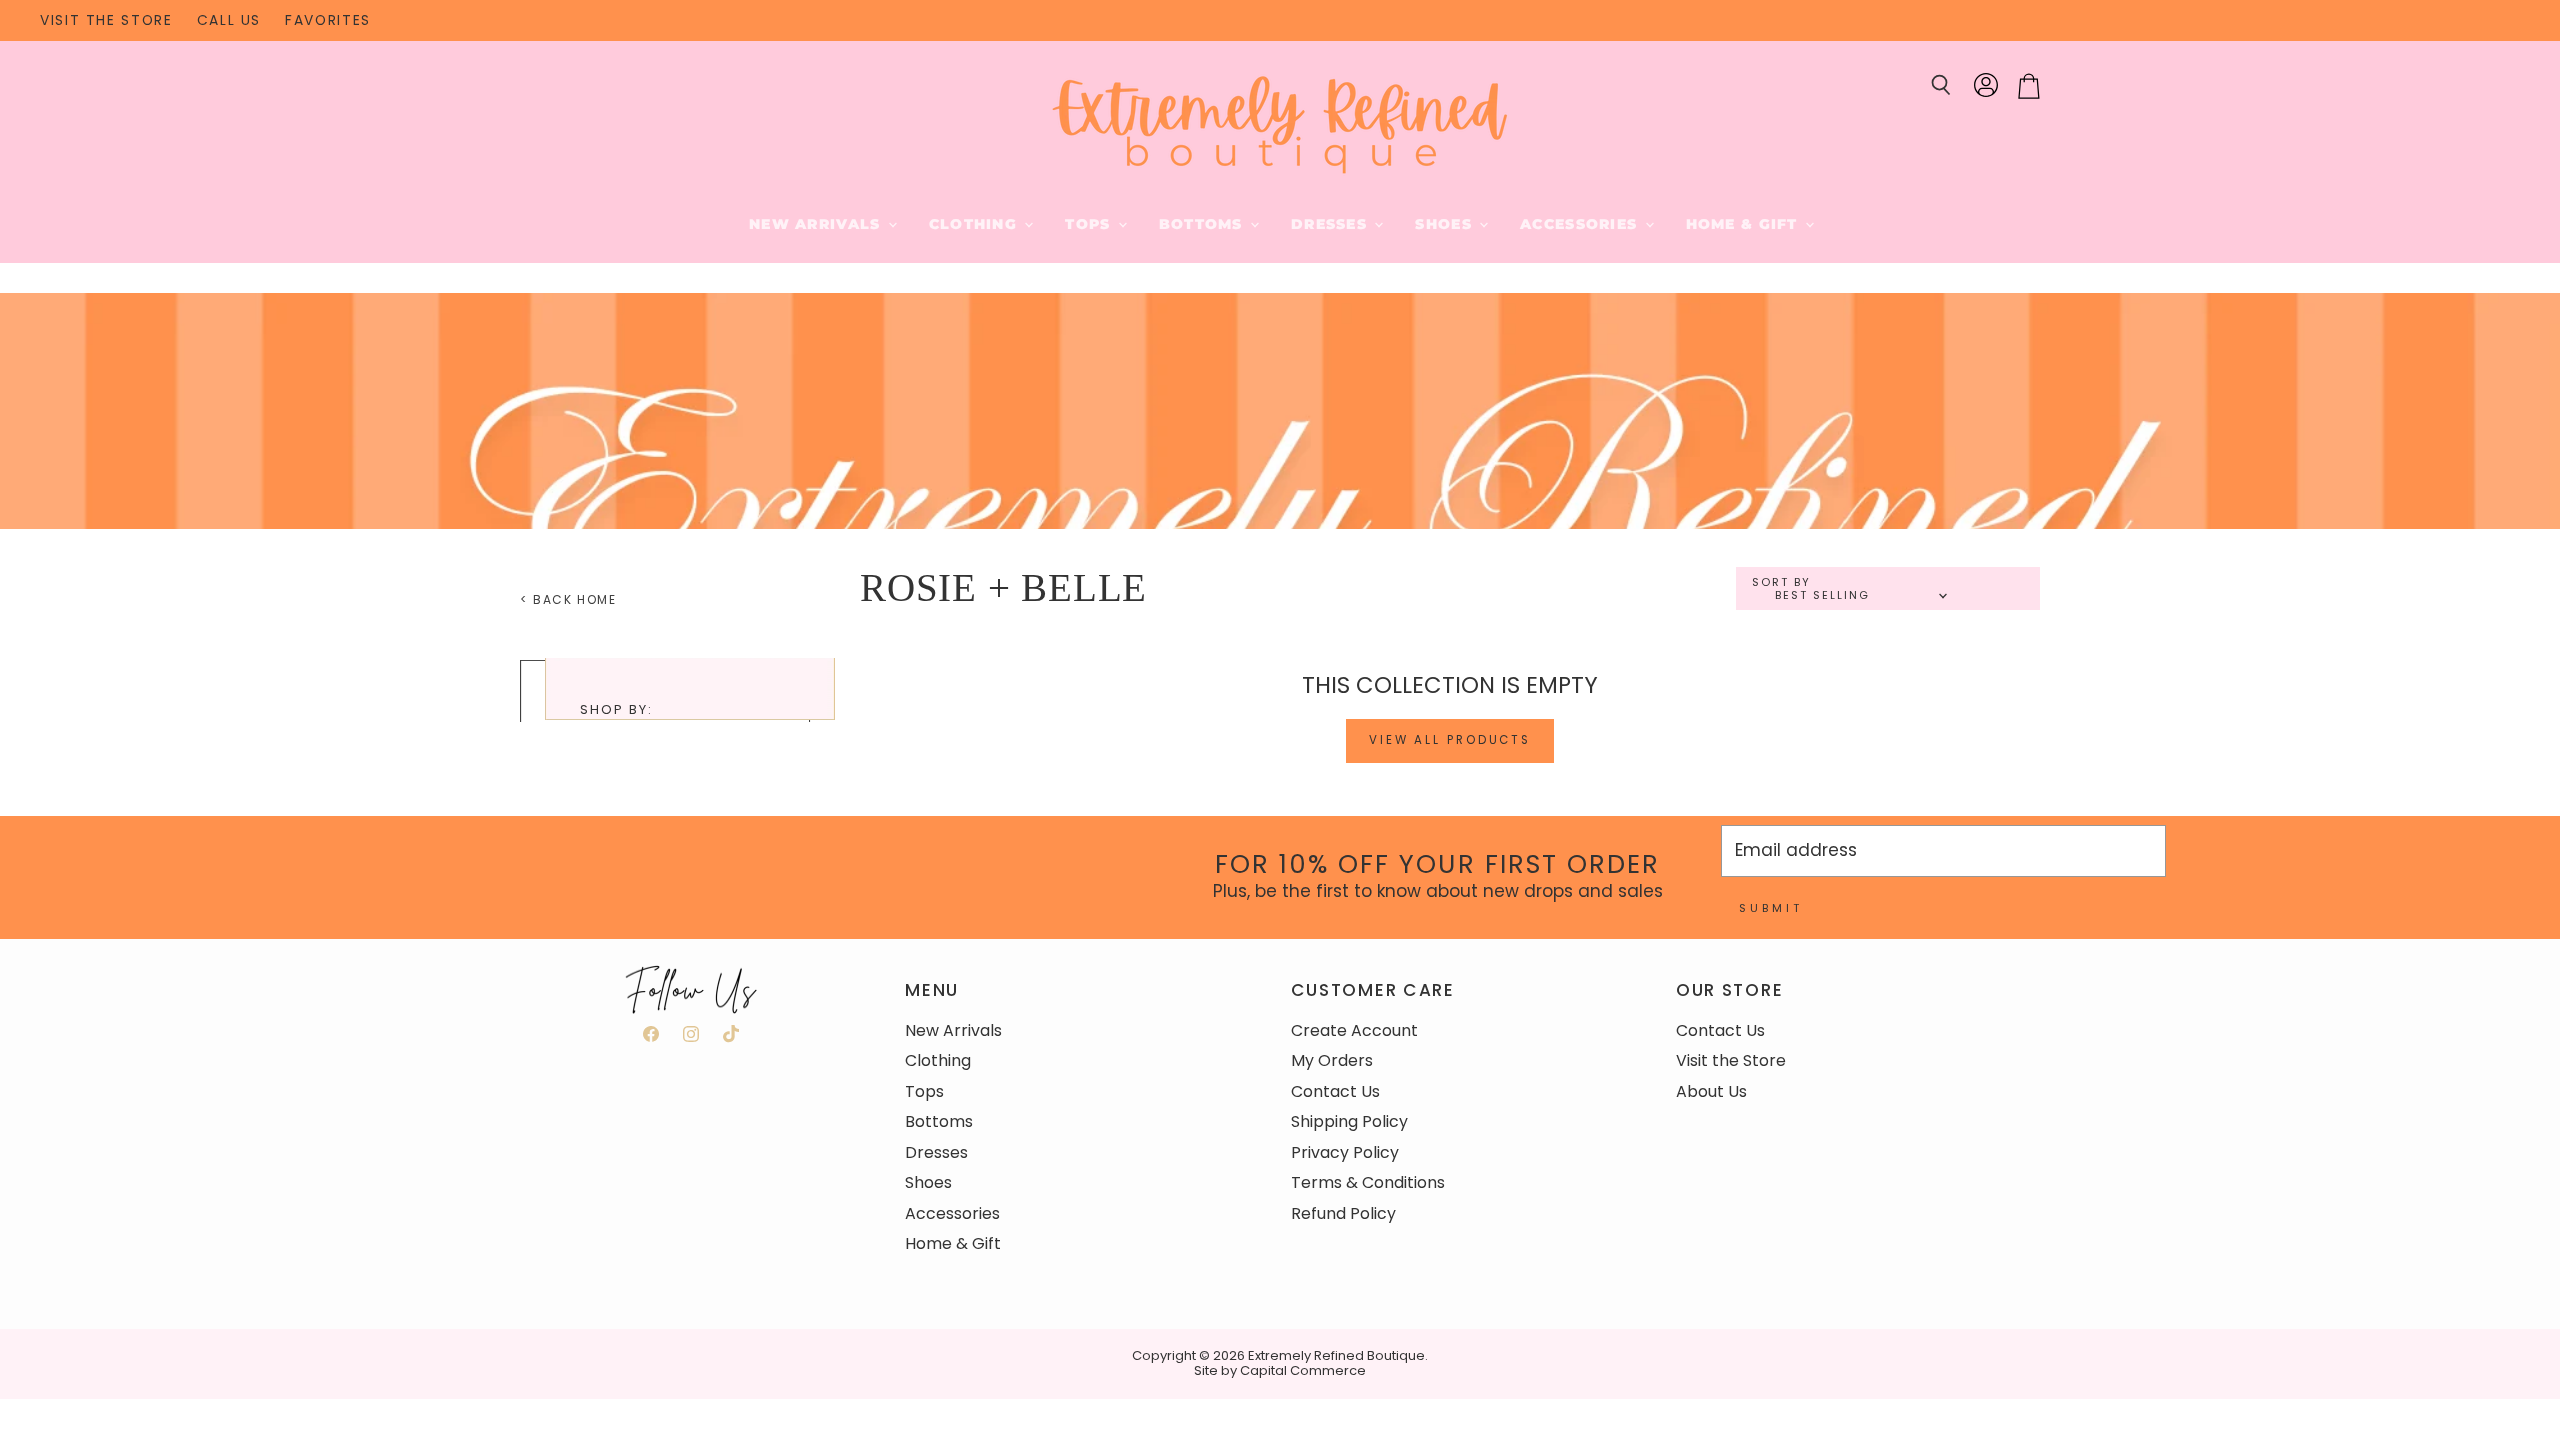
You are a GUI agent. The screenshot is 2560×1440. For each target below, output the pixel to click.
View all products (1450, 740)
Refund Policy (1343, 1213)
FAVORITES (328, 21)
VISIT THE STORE (106, 21)
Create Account (1354, 1030)
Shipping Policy (1349, 1121)
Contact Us (1335, 1091)
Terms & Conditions (1368, 1182)
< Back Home (568, 600)
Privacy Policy (1345, 1152)
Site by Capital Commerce (1280, 1370)
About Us (1711, 1091)
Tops (1090, 224)
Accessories (1581, 224)
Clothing (976, 224)
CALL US (229, 21)
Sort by (1781, 582)
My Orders (1332, 1060)
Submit (1771, 908)
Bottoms (1203, 224)
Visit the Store (1731, 1060)
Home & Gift (1744, 224)
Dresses (1331, 224)
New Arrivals (817, 224)
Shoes (1446, 224)
